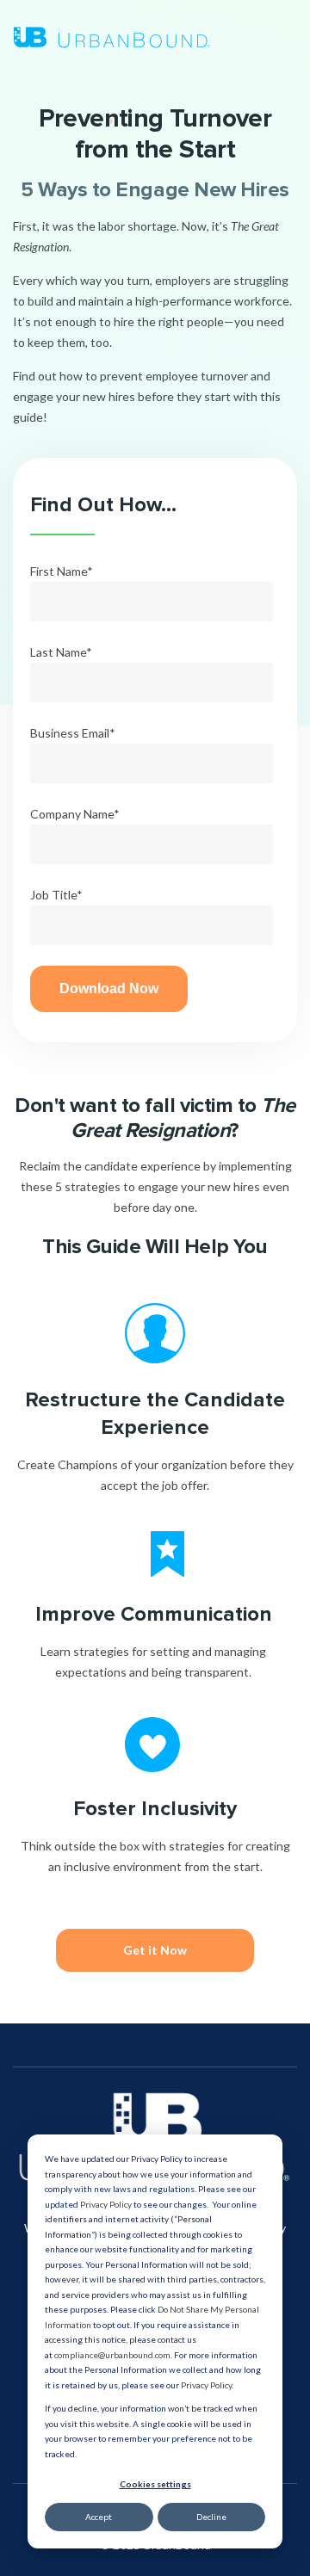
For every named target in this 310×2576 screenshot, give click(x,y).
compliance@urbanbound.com (112, 2355)
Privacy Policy (106, 2204)
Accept (99, 2517)
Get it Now (155, 1950)
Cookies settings (155, 2484)
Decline (211, 2517)
